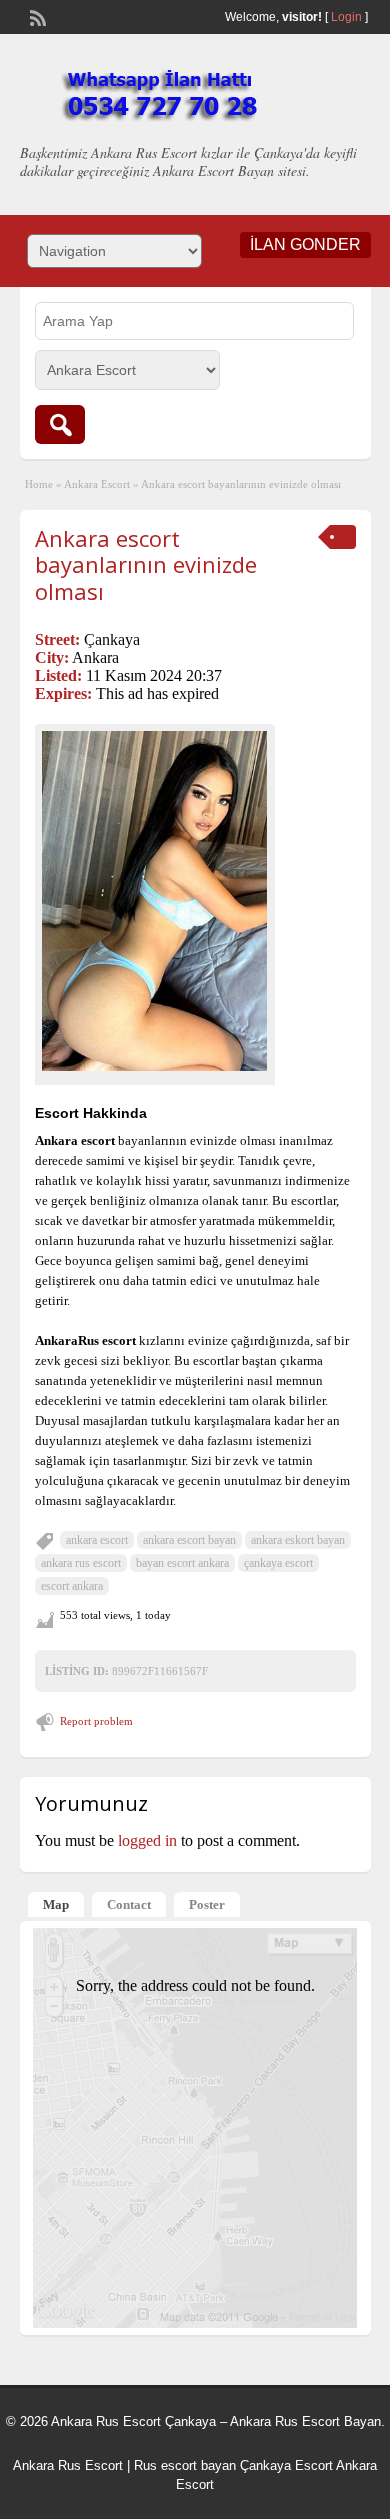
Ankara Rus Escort (68, 2465)
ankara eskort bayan (298, 1540)
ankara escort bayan (189, 1540)
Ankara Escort (97, 484)
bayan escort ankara (182, 1563)
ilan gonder (305, 244)
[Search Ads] (60, 424)
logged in (147, 1840)
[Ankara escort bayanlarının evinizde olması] (155, 900)
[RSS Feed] (36, 16)
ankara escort (97, 1540)
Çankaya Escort (286, 2465)
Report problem (96, 1721)
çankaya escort (278, 1563)
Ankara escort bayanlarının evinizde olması (146, 564)
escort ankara (72, 1586)
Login (346, 17)
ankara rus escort (81, 1563)
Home (39, 484)
